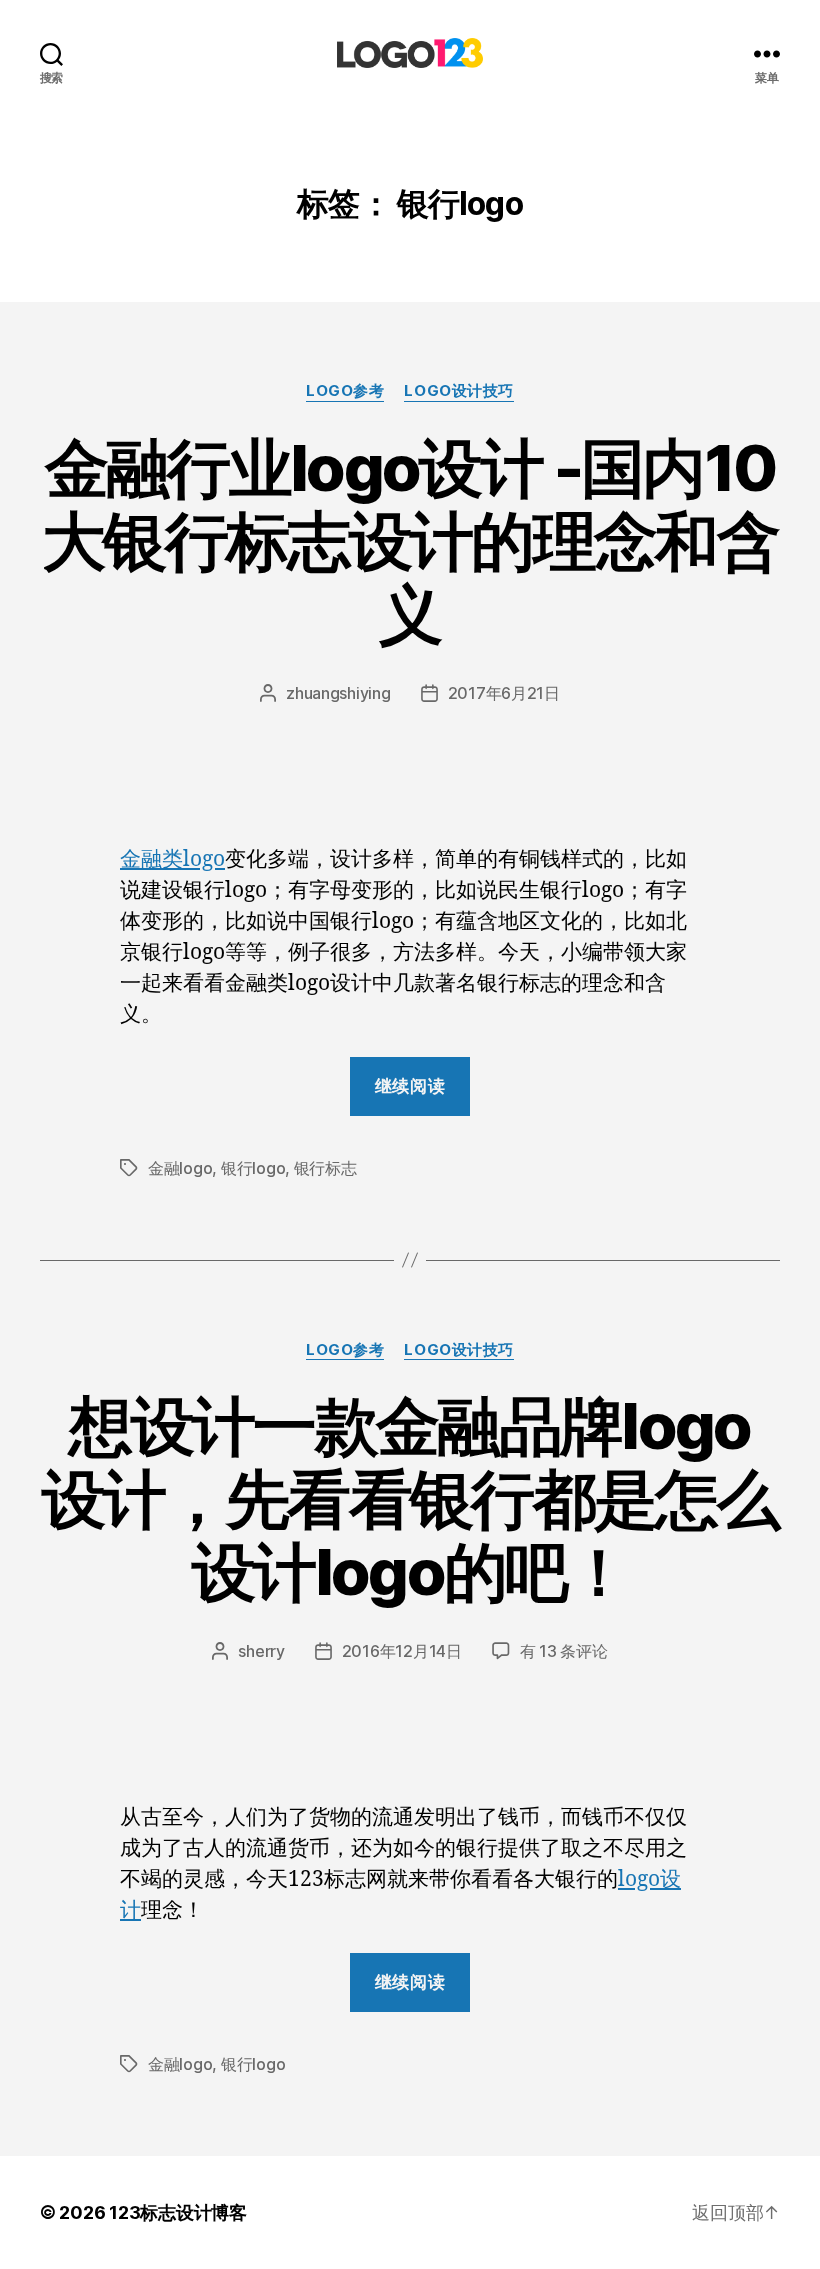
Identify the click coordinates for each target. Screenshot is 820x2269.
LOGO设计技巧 (458, 391)
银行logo (253, 1168)
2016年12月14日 (402, 1651)
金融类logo (172, 859)
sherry (261, 1651)
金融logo (180, 1168)
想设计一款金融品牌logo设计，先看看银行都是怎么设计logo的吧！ (410, 1498)
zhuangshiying (338, 693)
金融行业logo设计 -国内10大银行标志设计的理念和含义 (410, 540)
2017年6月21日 (504, 693)
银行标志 (325, 1168)
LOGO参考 (345, 391)
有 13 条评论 (564, 1651)
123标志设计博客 (178, 2212)
